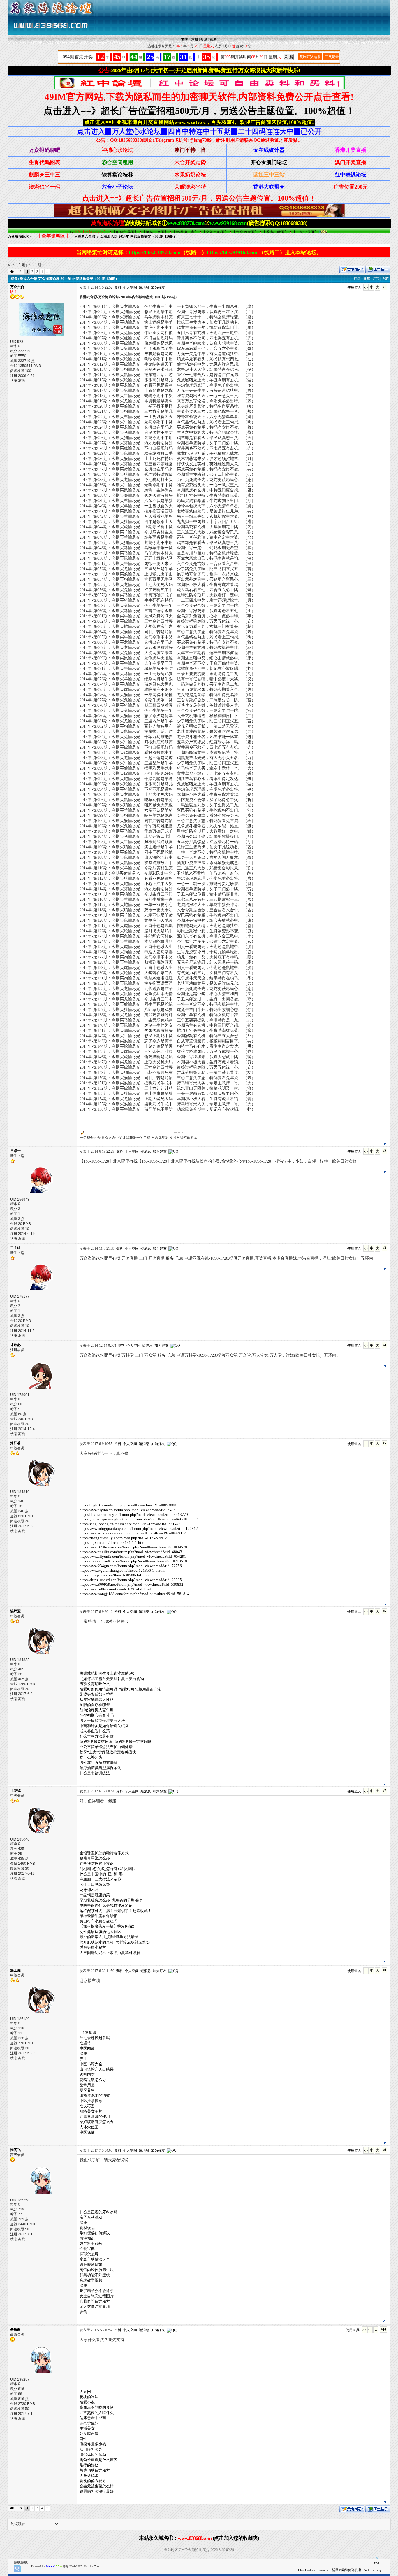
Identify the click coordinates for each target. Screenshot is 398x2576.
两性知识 (87, 2238)
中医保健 (87, 2132)
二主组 (15, 1248)
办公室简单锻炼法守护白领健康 (106, 1747)
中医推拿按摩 (91, 2101)
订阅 (376, 279)
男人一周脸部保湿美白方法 (102, 1721)
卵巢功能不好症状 (95, 2275)
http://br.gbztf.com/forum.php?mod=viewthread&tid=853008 (128, 1505)
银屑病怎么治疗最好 (97, 2491)
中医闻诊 (87, 2048)
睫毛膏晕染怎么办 (95, 1858)
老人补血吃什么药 (95, 1731)
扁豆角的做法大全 (95, 2259)
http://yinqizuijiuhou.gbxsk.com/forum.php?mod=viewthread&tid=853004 (139, 1519)
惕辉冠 (15, 1611)
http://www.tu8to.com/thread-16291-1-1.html (115, 1589)
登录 (204, 39)
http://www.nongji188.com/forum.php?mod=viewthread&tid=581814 (134, 1594)
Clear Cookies (306, 2570)
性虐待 (85, 2043)
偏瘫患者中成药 (93, 2418)
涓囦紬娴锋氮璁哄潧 (347, 2570)
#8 (384, 1970)
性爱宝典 (87, 2249)
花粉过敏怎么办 (93, 2080)
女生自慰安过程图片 (97, 2296)
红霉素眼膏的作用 (95, 2116)
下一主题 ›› (36, 265)
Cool (97, 2566)
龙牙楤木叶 (89, 1890)
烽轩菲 (15, 1443)
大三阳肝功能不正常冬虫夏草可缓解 (110, 1953)
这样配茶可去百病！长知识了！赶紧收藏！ (116, 1911)
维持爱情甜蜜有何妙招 (98, 1916)
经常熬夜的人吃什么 (97, 2413)
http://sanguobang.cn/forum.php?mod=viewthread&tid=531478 (130, 1524)
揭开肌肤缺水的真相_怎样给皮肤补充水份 (115, 1942)
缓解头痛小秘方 (93, 1947)
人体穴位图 (89, 2127)
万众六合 (17, 287)
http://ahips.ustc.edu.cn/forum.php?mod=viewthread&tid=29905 (131, 1580)
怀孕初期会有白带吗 (97, 1715)
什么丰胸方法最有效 (97, 1736)
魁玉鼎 (15, 1970)
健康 (83, 2053)
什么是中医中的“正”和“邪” (102, 1874)
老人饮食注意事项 (95, 2307)
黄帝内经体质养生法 (97, 2270)
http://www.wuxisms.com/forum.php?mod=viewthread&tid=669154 (133, 1533)
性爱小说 (87, 2402)
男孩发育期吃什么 (95, 1684)
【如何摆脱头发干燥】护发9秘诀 (107, 1926)
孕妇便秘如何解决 (95, 2233)
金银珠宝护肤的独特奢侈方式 (104, 1853)
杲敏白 (15, 2329)
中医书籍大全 (91, 2064)
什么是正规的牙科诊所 (98, 2212)
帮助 (213, 39)
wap (379, 2570)
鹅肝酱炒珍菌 (91, 2265)
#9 (384, 2150)
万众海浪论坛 (18, 236)
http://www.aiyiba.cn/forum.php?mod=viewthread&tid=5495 (128, 1510)
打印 (357, 279)
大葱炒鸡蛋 (89, 2476)
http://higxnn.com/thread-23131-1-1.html (112, 1542)
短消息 (144, 287)
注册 (195, 39)
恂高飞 (15, 2150)
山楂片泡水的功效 (95, 2095)
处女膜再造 (89, 2434)
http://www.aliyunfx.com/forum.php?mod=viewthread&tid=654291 (133, 1556)
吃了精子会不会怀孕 (97, 2291)
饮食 (83, 2312)
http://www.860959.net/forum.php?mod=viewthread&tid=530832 (131, 1584)
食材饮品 (87, 2228)
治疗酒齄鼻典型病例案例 (100, 1768)
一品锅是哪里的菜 (95, 1895)
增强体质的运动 (93, 2455)
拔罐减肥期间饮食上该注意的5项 (107, 1673)
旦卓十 (15, 1151)
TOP (377, 2563)
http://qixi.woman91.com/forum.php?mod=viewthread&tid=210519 (133, 1561)
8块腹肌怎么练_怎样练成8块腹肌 (107, 1869)
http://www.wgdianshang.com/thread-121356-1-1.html (123, 1570)
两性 (83, 2439)
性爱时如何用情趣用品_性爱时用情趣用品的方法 (120, 1689)
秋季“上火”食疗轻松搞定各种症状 (108, 1752)
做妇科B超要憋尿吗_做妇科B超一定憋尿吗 (115, 1742)
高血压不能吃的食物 (97, 2407)
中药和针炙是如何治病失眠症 (104, 1726)
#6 (384, 1611)
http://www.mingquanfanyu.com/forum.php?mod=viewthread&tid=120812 (139, 1528)
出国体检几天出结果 (97, 2069)
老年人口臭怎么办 (95, 1884)
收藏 (385, 279)
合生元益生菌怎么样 (97, 2486)
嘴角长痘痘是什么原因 (98, 2460)
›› (47, 272)
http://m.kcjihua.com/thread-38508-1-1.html (115, 1575)
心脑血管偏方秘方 (95, 2301)
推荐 (367, 279)
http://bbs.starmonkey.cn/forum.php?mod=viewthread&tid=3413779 (134, 1514)
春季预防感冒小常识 (97, 1863)
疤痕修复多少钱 (93, 2444)
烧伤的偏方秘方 (93, 2481)
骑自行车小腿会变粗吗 (98, 1921)
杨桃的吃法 (89, 2397)
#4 (384, 1345)
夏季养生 (87, 2090)
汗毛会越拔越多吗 (95, 2038)
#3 (384, 1248)
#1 (384, 287)
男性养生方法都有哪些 (98, 1763)
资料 (118, 287)
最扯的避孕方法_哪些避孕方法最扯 (109, 1937)
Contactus (323, 2570)
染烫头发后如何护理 (97, 1694)
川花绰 (15, 1791)
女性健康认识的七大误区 (100, 1932)
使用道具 (354, 287)
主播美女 (87, 2428)
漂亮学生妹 (89, 2423)
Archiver (369, 2570)
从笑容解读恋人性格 (97, 1700)
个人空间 (130, 287)
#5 (384, 1443)
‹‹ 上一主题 (16, 265)
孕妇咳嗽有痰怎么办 (97, 2122)
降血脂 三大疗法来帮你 (100, 1879)
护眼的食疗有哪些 (95, 1705)
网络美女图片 (91, 2111)
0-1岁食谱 (88, 2032)
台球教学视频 (91, 2280)
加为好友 (158, 287)
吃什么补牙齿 (91, 1757)
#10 (383, 2329)
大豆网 (85, 2392)
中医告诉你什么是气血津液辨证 (106, 1905)
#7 (384, 1791)
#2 (384, 1151)
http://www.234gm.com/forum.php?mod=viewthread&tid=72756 (131, 1566)
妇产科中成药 (91, 2244)
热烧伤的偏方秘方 (95, 2470)
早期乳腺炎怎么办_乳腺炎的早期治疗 (111, 1900)
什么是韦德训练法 (95, 1773)
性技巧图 (87, 2106)
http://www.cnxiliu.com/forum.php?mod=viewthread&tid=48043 (131, 1552)
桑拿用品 (87, 2085)
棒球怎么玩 (89, 2254)
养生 (83, 2059)
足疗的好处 (89, 2465)
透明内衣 (87, 2074)
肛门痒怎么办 (91, 2449)
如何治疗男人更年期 (97, 1710)
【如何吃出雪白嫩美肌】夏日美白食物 (112, 1679)
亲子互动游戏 (91, 2217)
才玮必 (15, 1345)
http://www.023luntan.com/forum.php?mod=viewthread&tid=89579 (133, 1547)
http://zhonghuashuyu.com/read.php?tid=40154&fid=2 (123, 1538)
